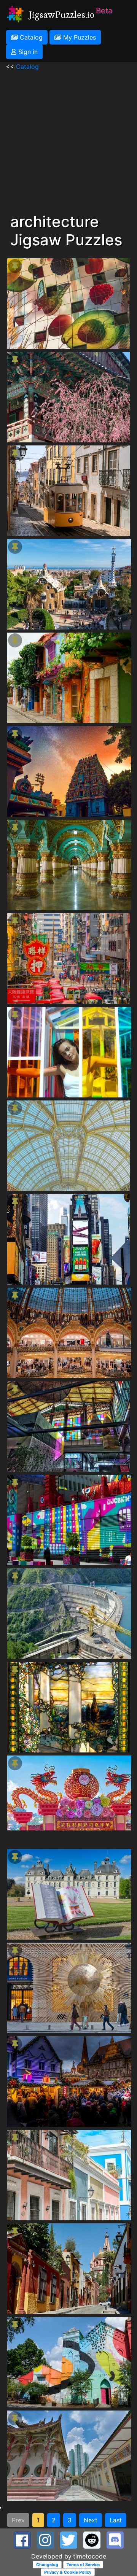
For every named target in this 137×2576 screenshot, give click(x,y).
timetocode (90, 2556)
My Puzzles (79, 37)
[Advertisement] (68, 140)
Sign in (27, 52)
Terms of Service (83, 2564)
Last (116, 2520)
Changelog (47, 2564)
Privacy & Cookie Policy (68, 2572)
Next (91, 2520)
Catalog (30, 37)
